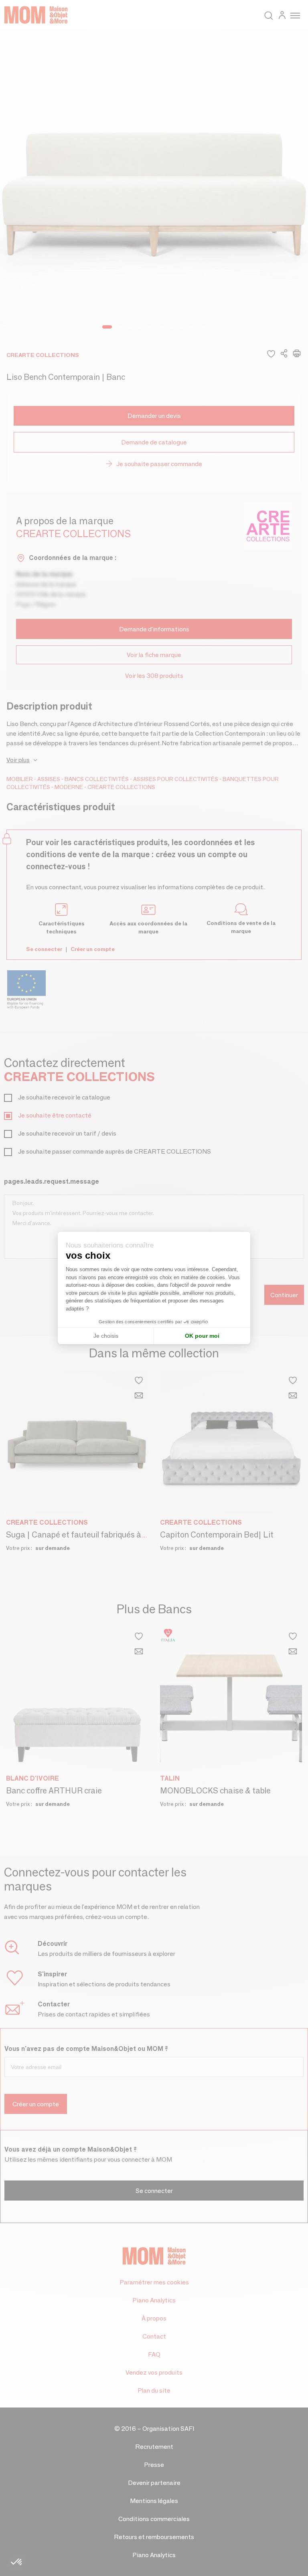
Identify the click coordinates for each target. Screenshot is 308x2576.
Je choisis (106, 1336)
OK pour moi (202, 1336)
